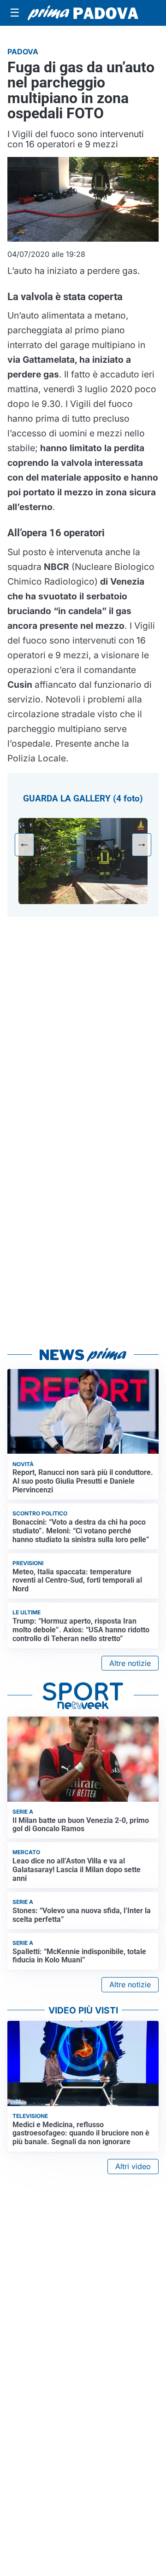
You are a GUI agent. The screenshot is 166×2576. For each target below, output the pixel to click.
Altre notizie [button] (130, 1663)
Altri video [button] (133, 2166)
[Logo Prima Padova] (83, 13)
